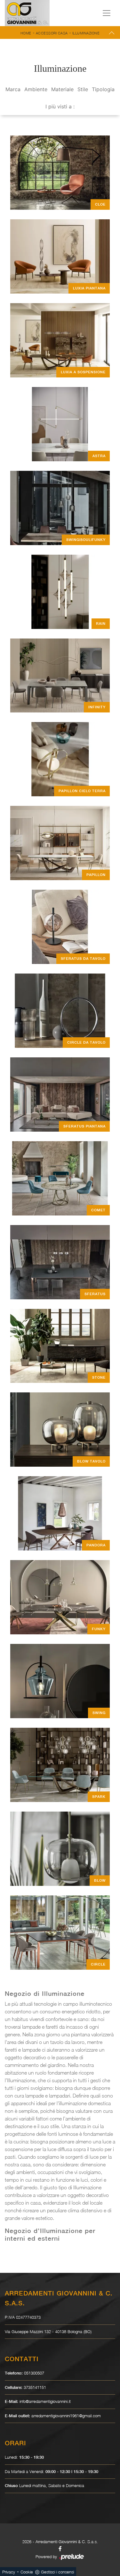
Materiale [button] (62, 89)
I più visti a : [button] (60, 106)
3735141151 (35, 2387)
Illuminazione (86, 33)
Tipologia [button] (103, 89)
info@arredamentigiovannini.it (45, 2401)
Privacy (9, 2572)
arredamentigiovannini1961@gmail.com (66, 2416)
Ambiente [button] (36, 89)
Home (26, 33)
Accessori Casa (52, 33)
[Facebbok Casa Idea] (60, 2549)
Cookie (27, 2572)
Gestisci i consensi (57, 2572)
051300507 (34, 2373)
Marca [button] (13, 89)
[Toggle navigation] (107, 13)
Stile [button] (83, 89)
